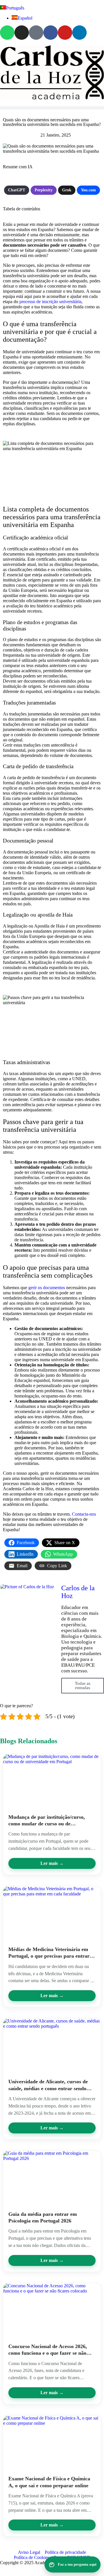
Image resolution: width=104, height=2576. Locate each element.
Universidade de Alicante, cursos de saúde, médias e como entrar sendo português (48, 2085)
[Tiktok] (36, 33)
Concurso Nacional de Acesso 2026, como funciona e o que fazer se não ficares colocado (48, 2350)
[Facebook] (51, 33)
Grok (67, 190)
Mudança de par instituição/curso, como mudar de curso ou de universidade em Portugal (47, 1821)
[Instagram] (22, 33)
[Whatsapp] (7, 33)
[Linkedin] (79, 33)
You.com (88, 190)
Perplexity (44, 190)
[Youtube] (65, 33)
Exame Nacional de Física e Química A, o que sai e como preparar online (49, 2482)
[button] (52, 108)
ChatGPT (17, 190)
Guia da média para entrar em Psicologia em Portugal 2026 (43, 2217)
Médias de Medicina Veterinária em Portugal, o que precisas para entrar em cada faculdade (49, 1953)
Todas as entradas (83, 1685)
